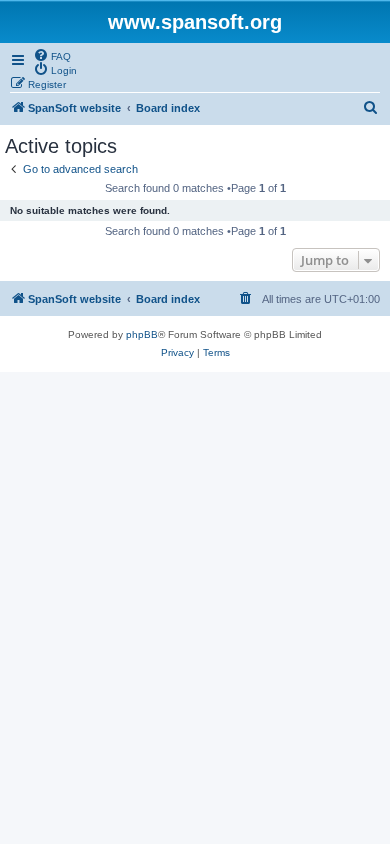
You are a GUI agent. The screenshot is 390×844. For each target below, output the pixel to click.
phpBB (142, 334)
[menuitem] (52, 55)
